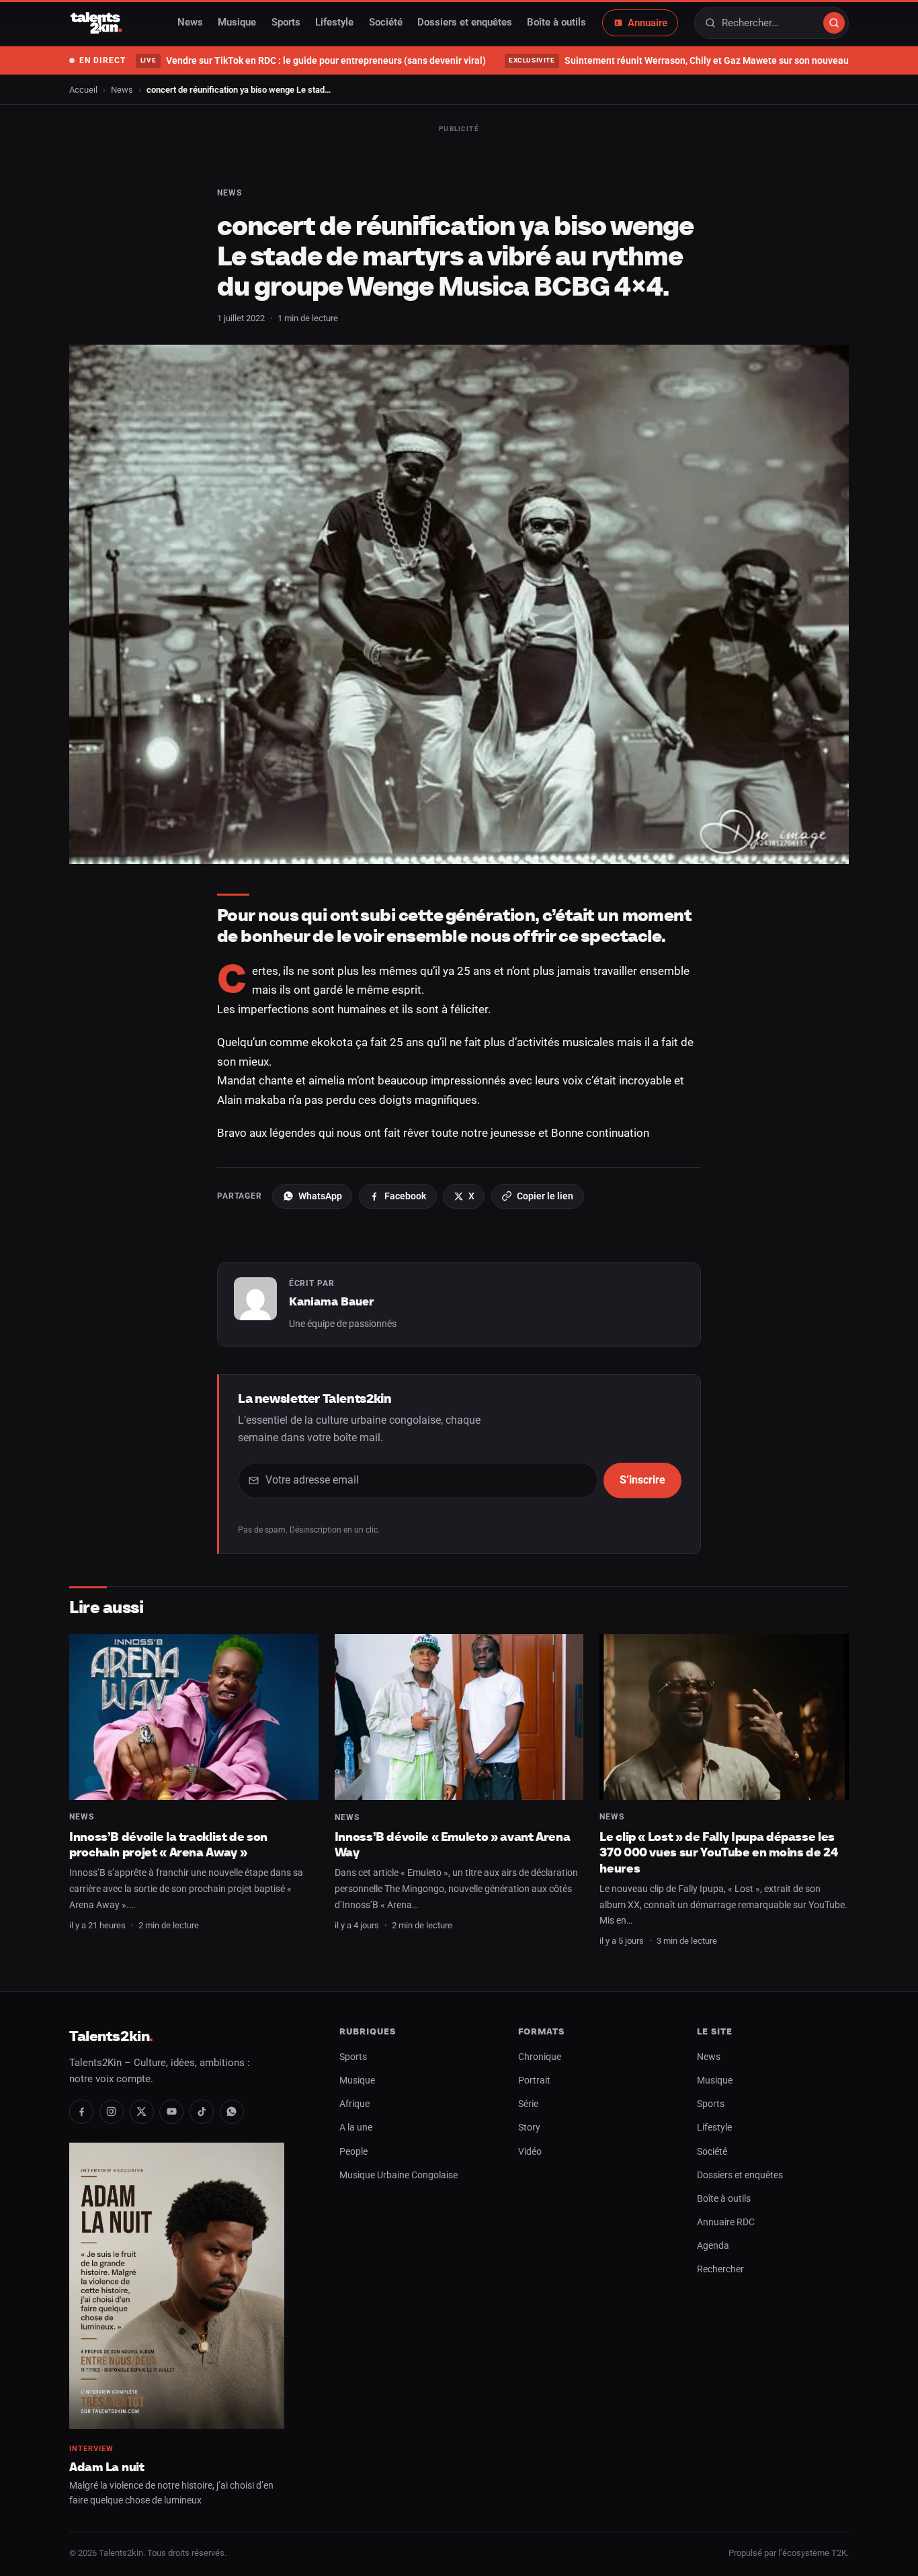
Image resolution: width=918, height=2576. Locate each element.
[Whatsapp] (232, 2112)
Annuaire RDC (726, 2222)
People (353, 2152)
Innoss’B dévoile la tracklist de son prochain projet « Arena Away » (168, 1845)
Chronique (540, 2057)
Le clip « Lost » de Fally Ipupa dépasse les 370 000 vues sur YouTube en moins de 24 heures (718, 1852)
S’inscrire (642, 1480)
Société (386, 23)
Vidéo (530, 2152)
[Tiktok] (202, 2112)
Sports (286, 23)
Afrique (354, 2104)
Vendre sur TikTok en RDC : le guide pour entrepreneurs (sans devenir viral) (313, 60)
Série (528, 2104)
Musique (237, 23)
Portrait (534, 2080)
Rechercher (720, 2269)
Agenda (713, 2246)
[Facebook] (81, 2112)
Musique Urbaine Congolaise (399, 2175)
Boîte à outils (556, 23)
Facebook (405, 1196)
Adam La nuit (107, 2467)
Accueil (83, 90)
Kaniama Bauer (331, 1301)
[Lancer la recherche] (834, 23)
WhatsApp (320, 1196)
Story (529, 2128)
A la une (356, 2128)
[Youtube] (171, 2112)
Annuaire (648, 23)
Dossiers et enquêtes (465, 23)
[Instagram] (112, 2112)
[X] (142, 2112)
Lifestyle (334, 23)
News (190, 23)
